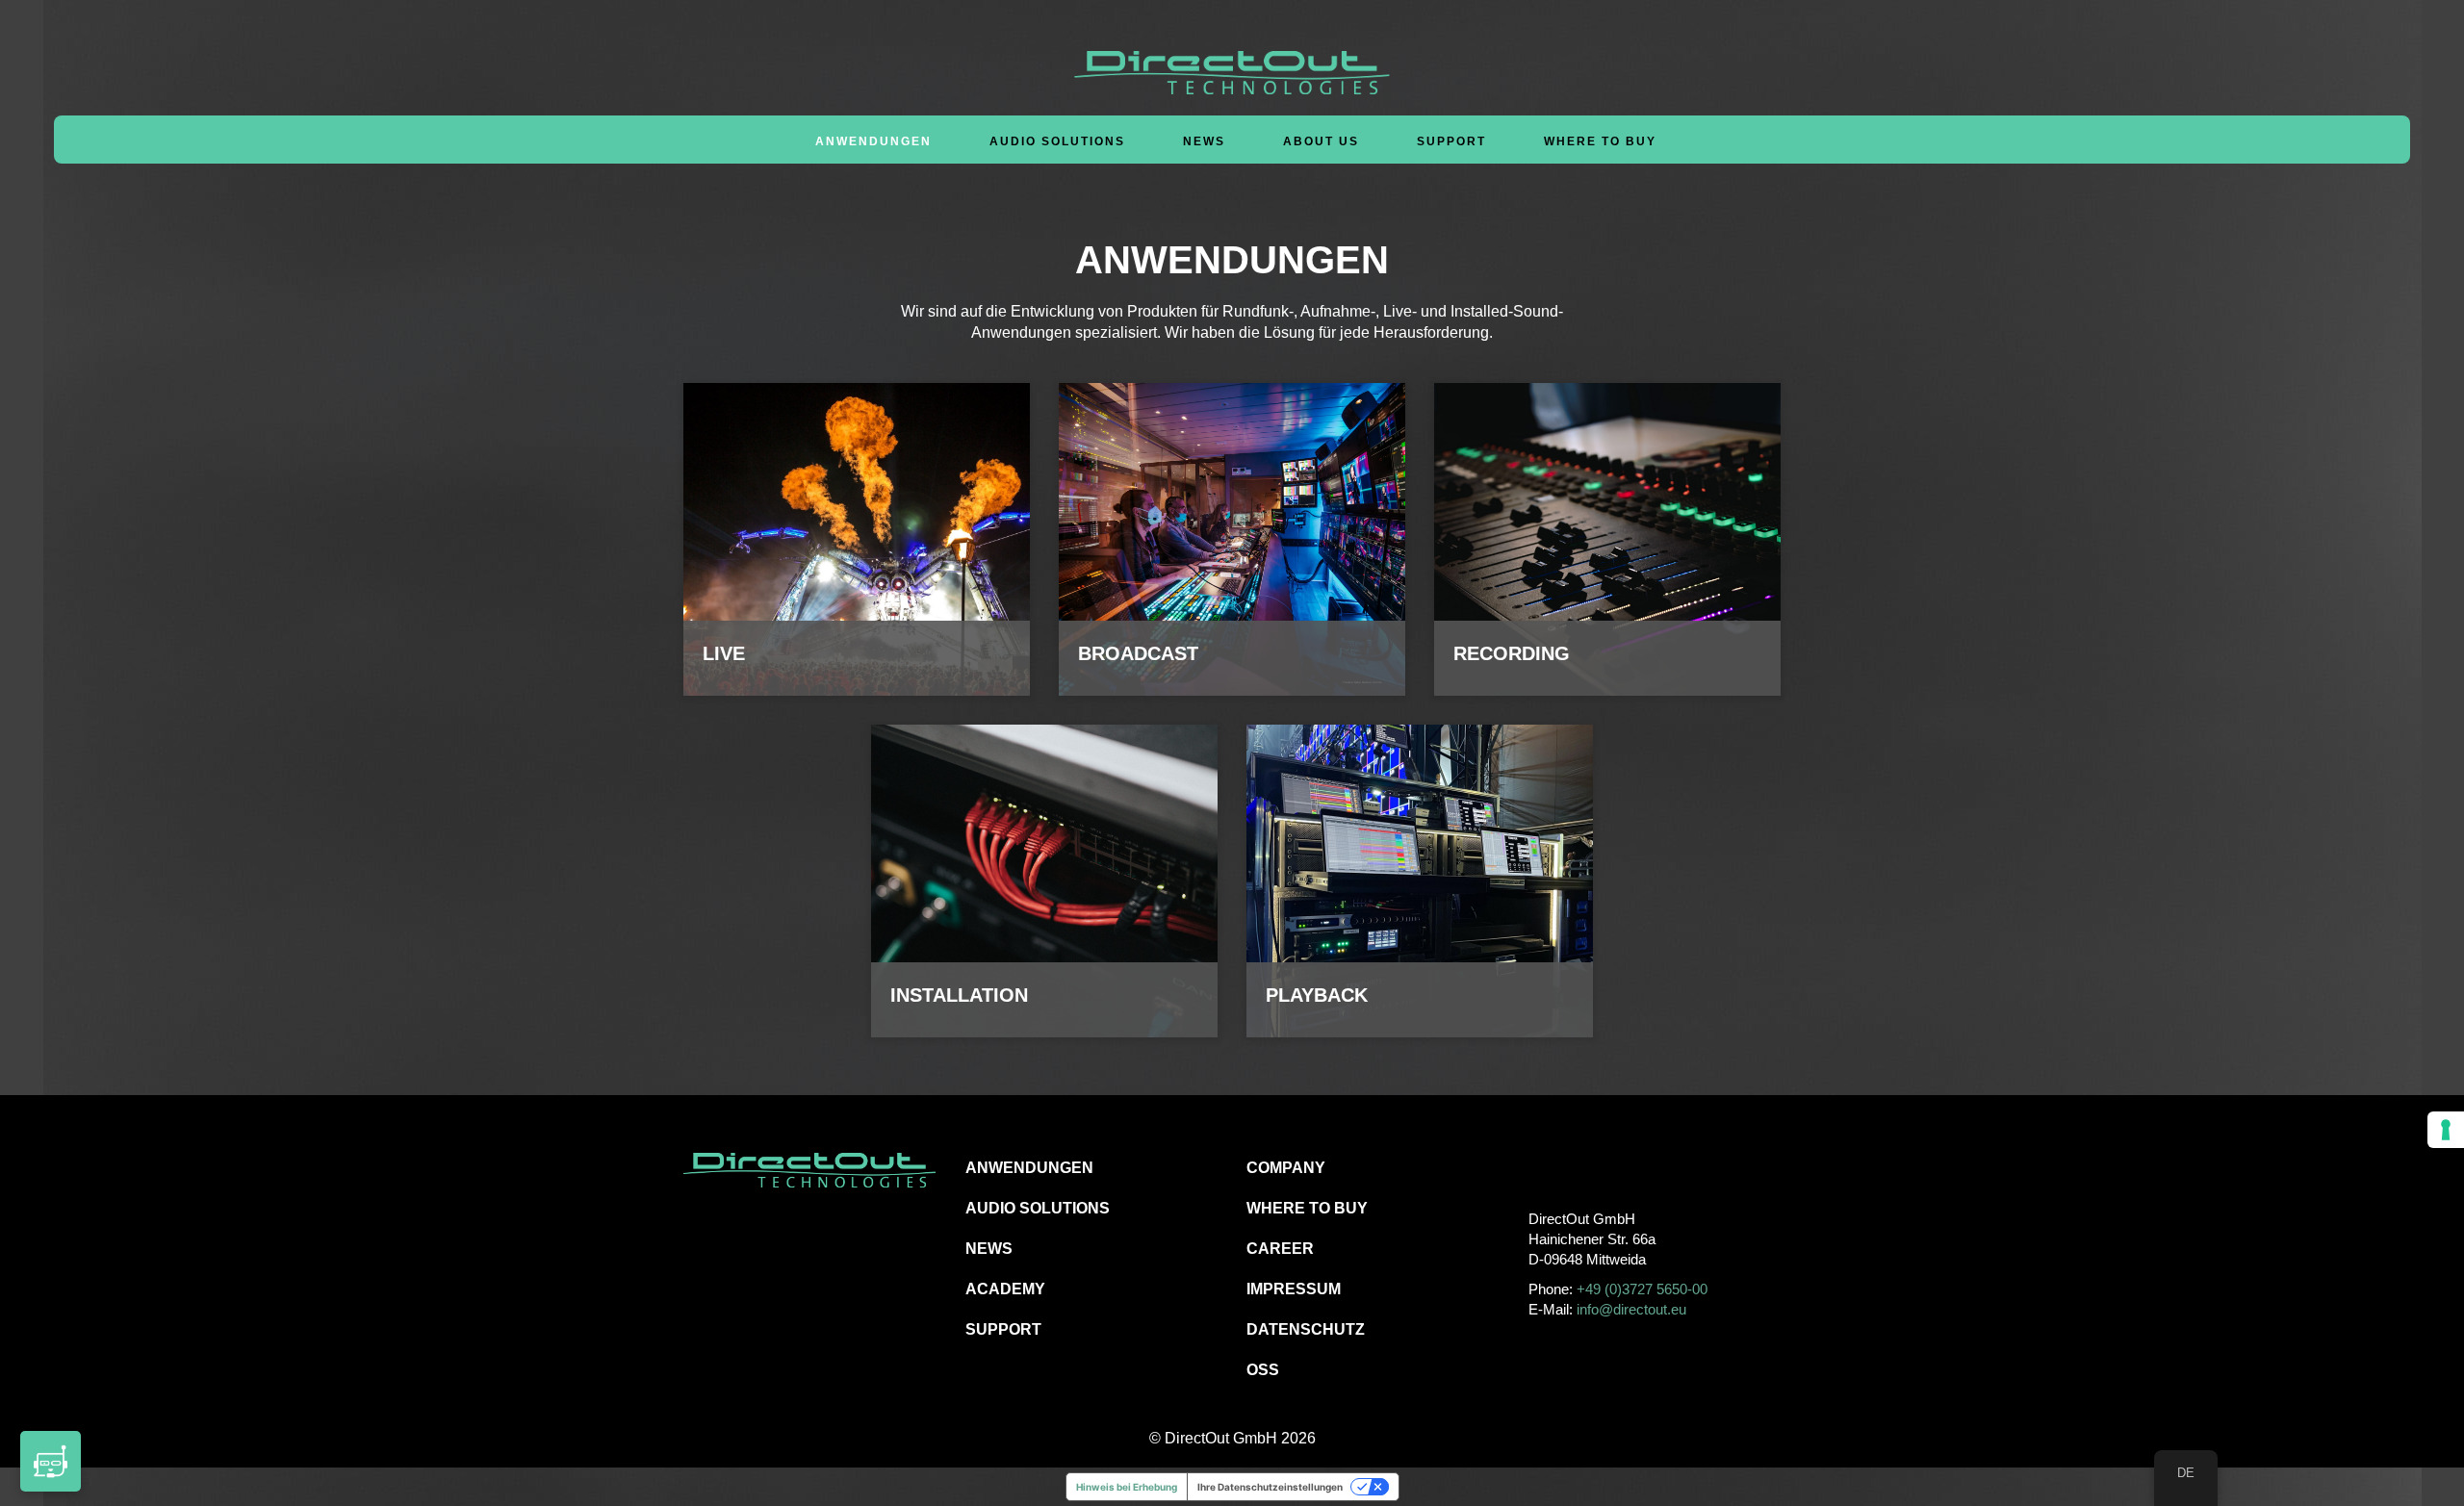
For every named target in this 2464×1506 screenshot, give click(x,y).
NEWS (989, 1249)
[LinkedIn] (1628, 1167)
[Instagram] (1585, 1167)
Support (1451, 141)
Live (724, 653)
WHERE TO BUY (1600, 141)
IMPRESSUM (1294, 1289)
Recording (1512, 653)
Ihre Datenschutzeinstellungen (1270, 1487)
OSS (1263, 1370)
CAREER (1280, 1249)
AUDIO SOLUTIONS (1038, 1208)
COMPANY (1286, 1168)
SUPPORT (1003, 1329)
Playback (1317, 995)
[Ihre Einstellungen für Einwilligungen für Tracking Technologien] (2446, 1130)
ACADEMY (1005, 1289)
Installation (959, 995)
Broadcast (1138, 653)
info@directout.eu (1631, 1309)
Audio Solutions (1057, 141)
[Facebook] (1541, 1167)
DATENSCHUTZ (1306, 1329)
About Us (1321, 141)
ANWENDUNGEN (1029, 1168)
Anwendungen (873, 141)
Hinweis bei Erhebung (1127, 1487)
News (1204, 141)
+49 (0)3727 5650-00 (1642, 1289)
